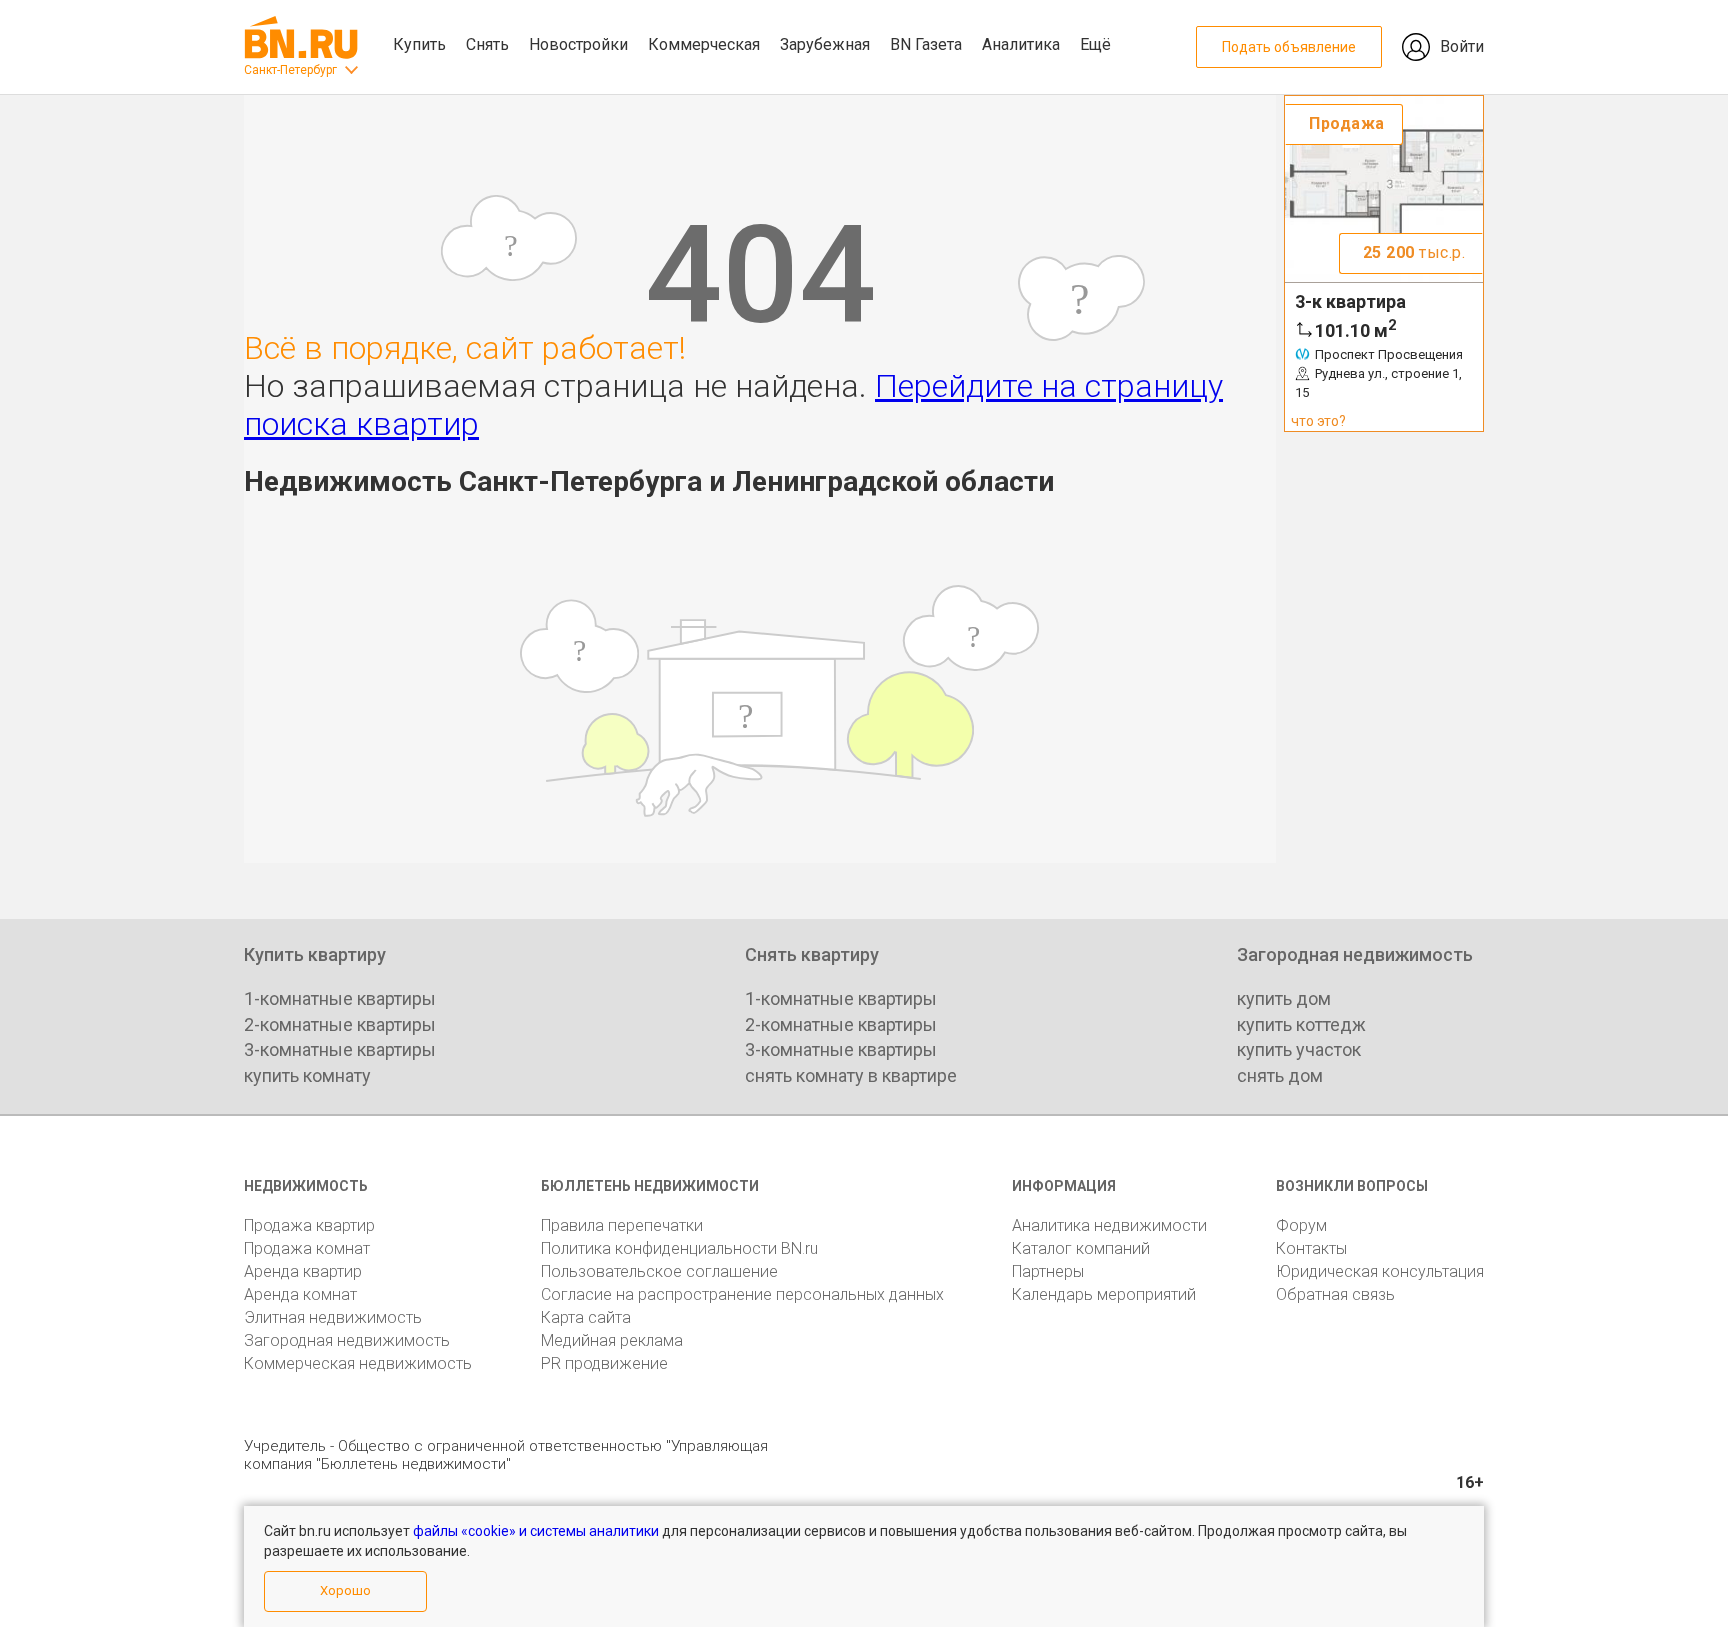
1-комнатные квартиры (340, 998)
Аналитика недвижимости (1109, 1225)
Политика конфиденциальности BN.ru (679, 1248)
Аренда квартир (303, 1271)
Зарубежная (825, 44)
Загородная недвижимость (347, 1340)
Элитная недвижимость (333, 1317)
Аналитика (1021, 44)
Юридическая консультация (1380, 1271)
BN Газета (926, 44)
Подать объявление (1289, 47)
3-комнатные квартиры (340, 1049)
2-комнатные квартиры (340, 1024)
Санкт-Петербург (290, 70)
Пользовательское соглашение (659, 1271)
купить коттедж (1301, 1024)
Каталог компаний (1081, 1248)
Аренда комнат (300, 1294)
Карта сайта (586, 1317)
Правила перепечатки (622, 1225)
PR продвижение (604, 1363)
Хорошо (345, 1590)
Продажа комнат (307, 1248)
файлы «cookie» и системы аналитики (536, 1531)
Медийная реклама (612, 1340)
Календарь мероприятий (1104, 1294)
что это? (1318, 421)
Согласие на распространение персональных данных (742, 1294)
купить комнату (307, 1075)
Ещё (1095, 44)
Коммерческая (704, 44)
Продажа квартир (309, 1225)
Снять (487, 44)
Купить (419, 44)
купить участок (1299, 1049)
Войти (1462, 46)
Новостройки (578, 44)
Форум (1301, 1225)
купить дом (1284, 998)
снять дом (1280, 1075)
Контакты (1311, 1248)
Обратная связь (1335, 1294)
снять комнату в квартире (851, 1075)
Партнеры (1048, 1271)
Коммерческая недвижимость (358, 1363)
